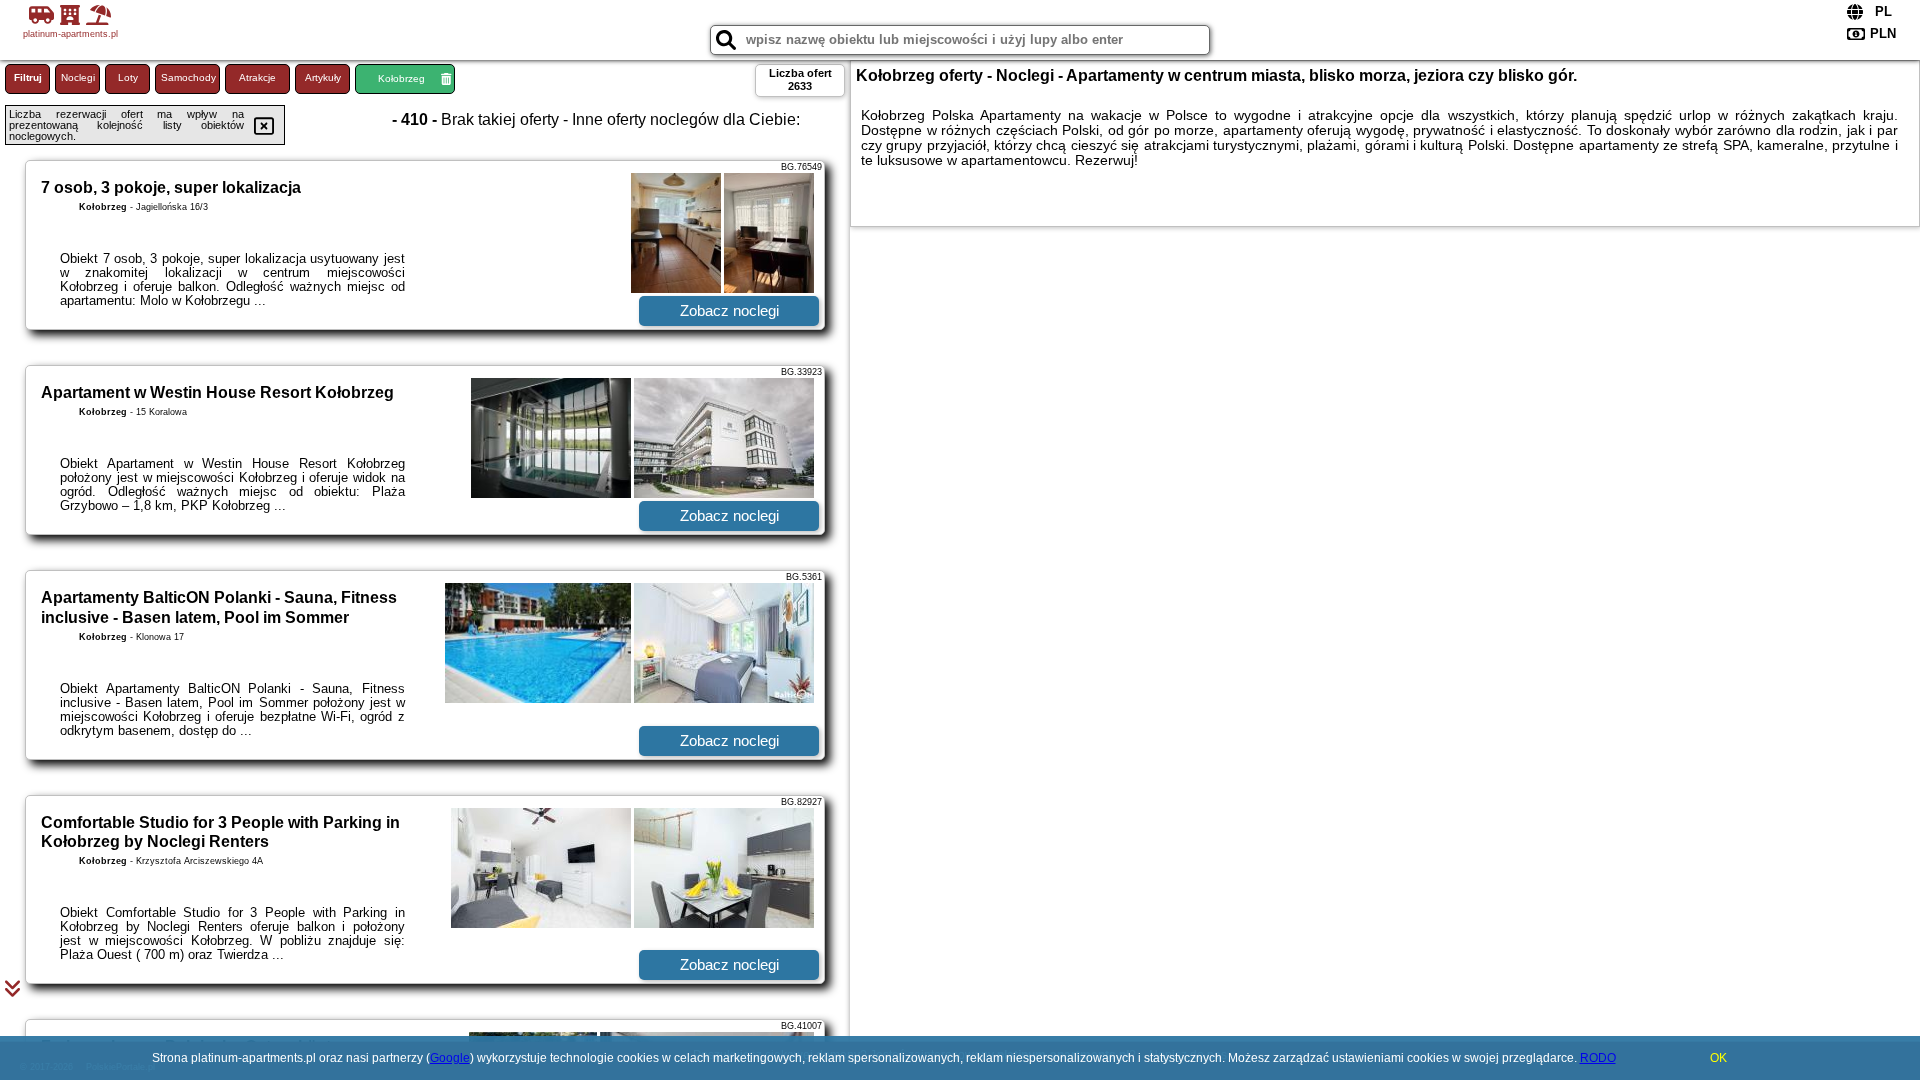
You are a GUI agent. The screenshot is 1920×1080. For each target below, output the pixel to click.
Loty (128, 77)
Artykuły (323, 77)
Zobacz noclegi (729, 310)
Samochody (188, 77)
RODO (1598, 1058)
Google (450, 1058)
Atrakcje (257, 77)
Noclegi (78, 77)
